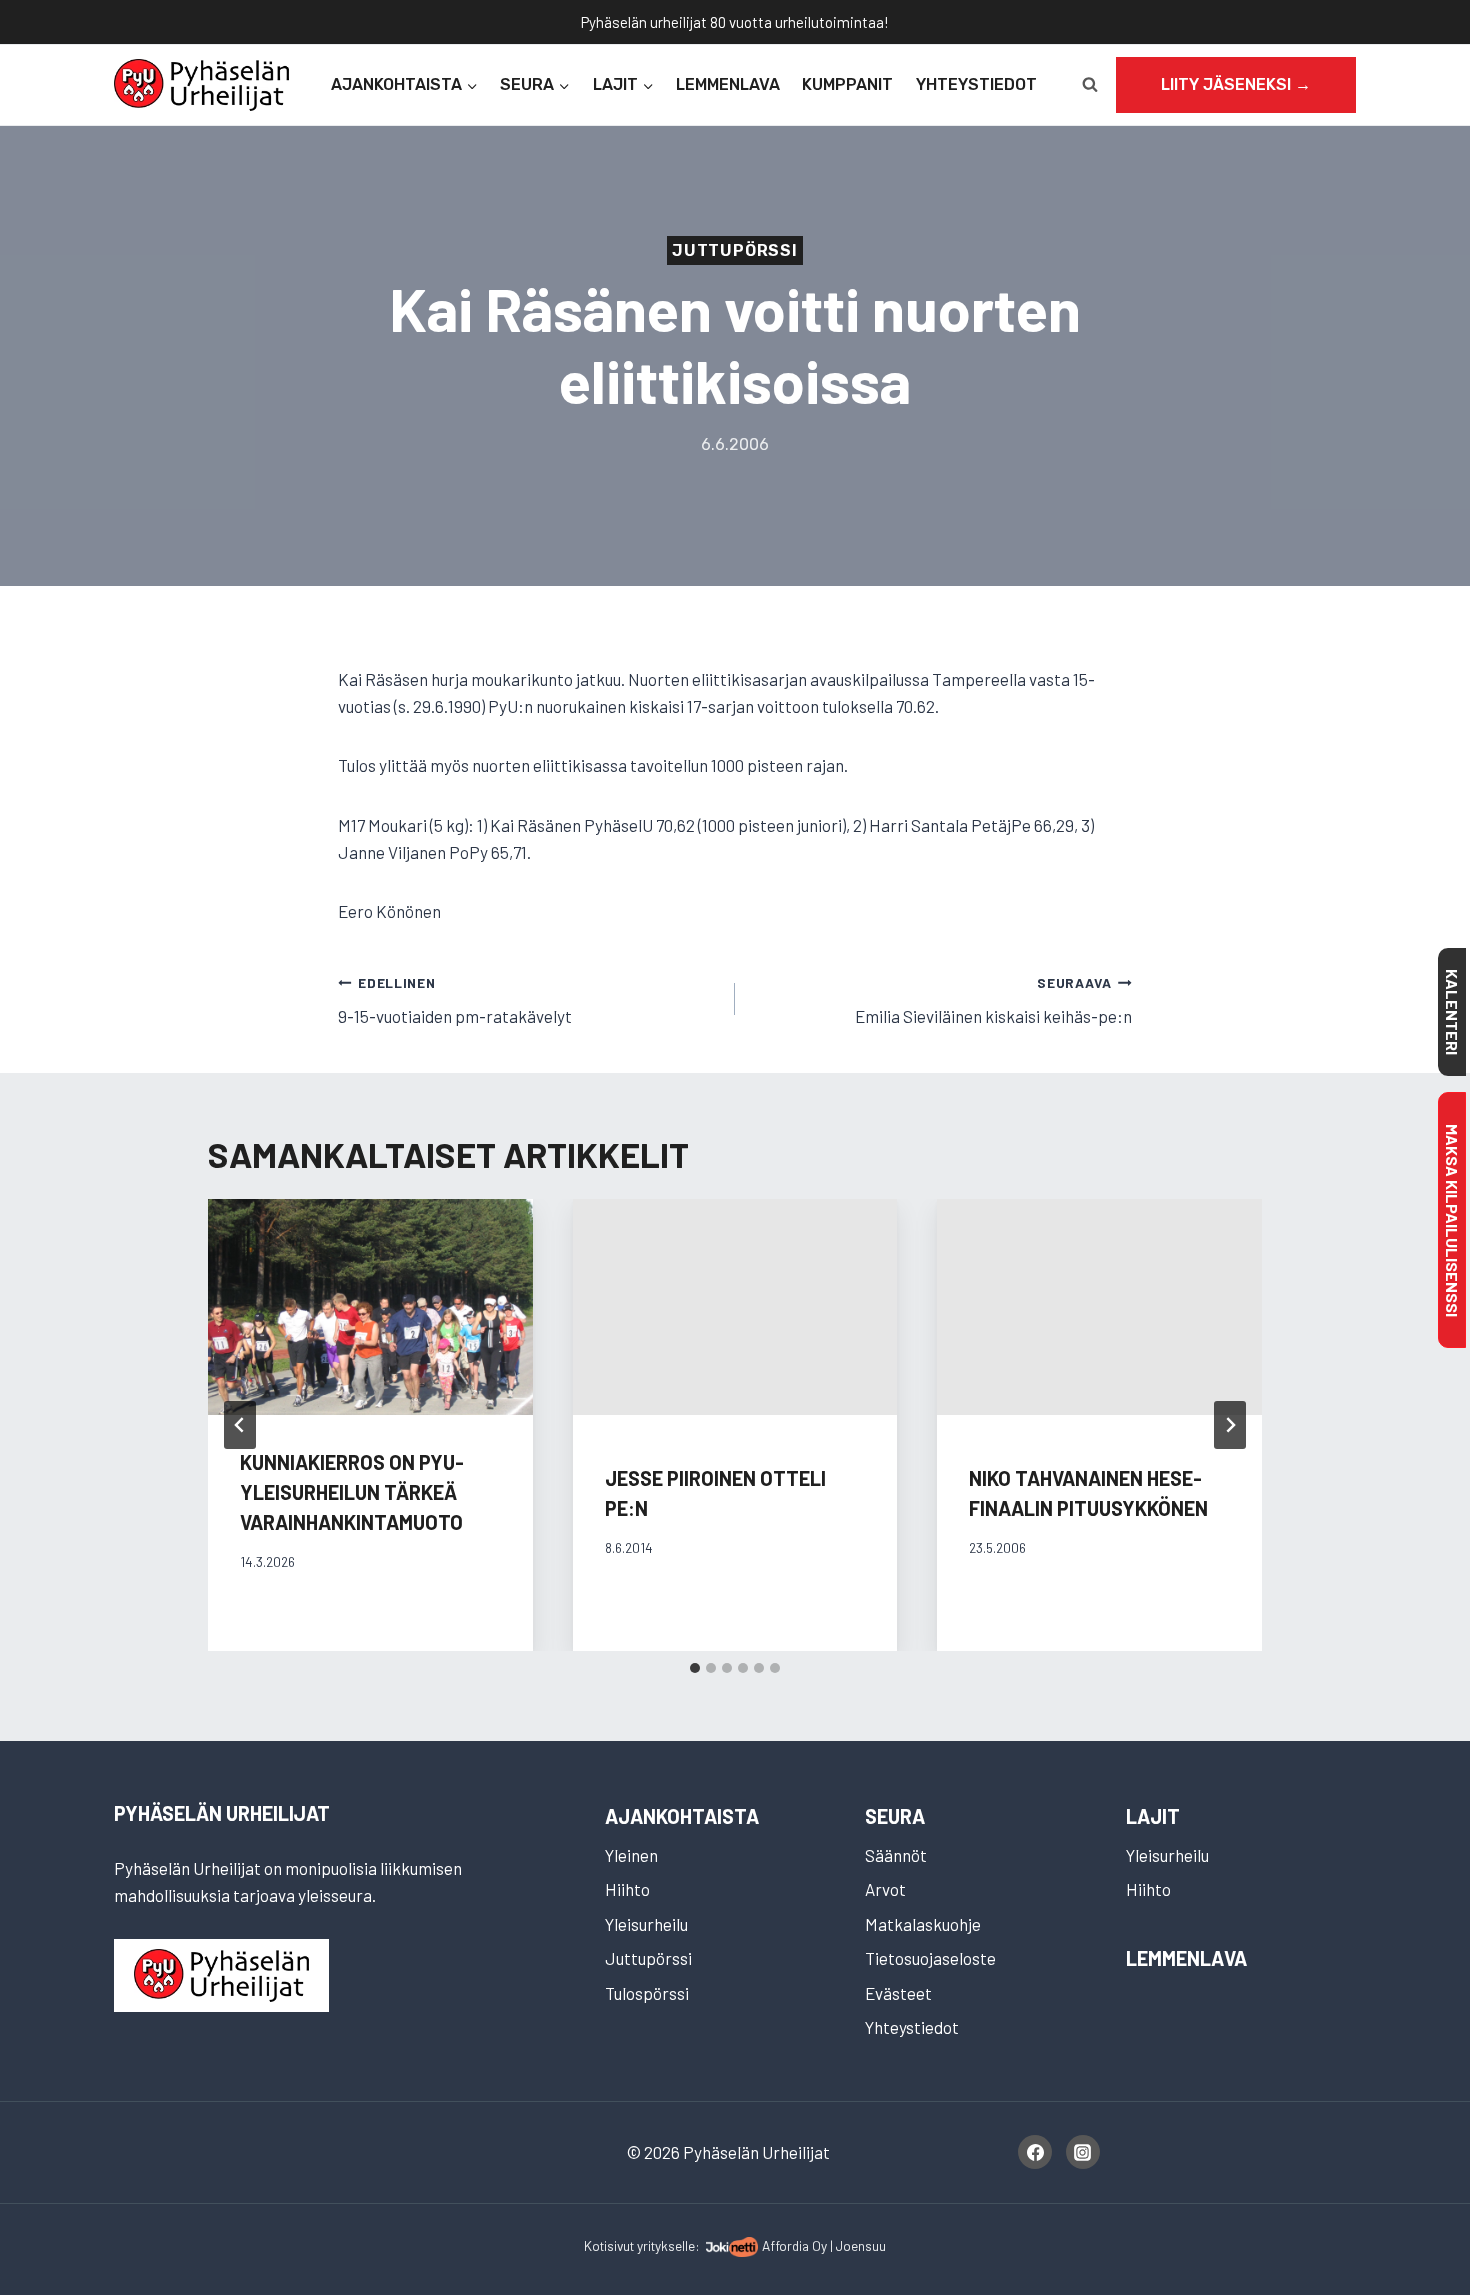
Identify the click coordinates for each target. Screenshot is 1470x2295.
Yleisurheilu (646, 1924)
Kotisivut (609, 2245)
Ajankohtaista (682, 1816)
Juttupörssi (735, 250)
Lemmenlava (728, 84)
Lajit (1153, 1816)
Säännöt (896, 1855)
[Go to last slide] (240, 1425)
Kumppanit (847, 84)
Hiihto (627, 1889)
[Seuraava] (1230, 1425)
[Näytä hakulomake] (1090, 85)
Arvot (885, 1889)
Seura (895, 1816)
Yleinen (631, 1855)
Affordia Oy (794, 2245)
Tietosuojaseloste (930, 1958)
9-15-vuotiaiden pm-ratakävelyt (455, 1000)
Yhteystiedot (976, 84)
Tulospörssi (647, 1993)
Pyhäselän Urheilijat (222, 1813)
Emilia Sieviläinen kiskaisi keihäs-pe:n (993, 1000)
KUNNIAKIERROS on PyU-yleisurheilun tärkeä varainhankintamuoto (352, 1492)
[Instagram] (1083, 2152)
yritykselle (666, 2245)
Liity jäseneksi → (1236, 84)
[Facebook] (1035, 2152)
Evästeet (898, 1993)
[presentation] (370, 1307)
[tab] (695, 1668)
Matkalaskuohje (923, 1924)
